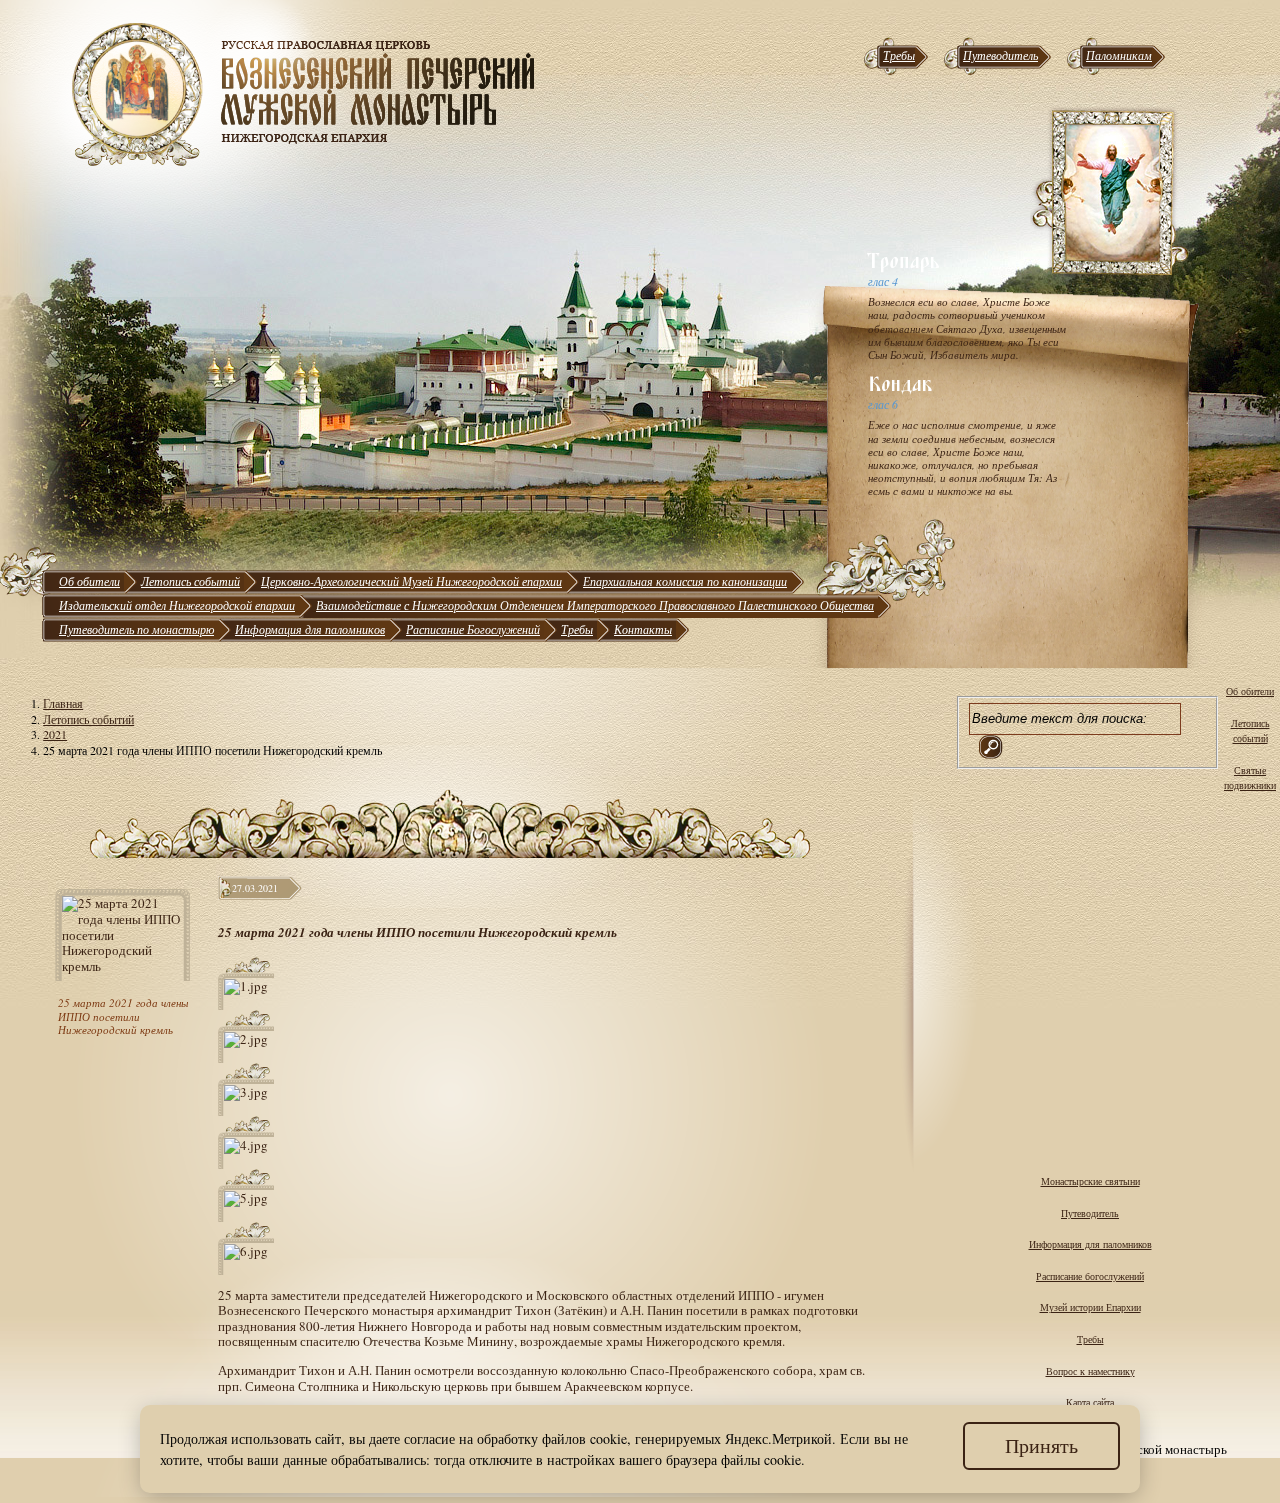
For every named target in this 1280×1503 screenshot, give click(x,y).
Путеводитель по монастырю (136, 629)
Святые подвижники (1250, 778)
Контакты (643, 629)
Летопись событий (190, 581)
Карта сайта (1090, 1402)
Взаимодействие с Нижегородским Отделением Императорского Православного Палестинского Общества (595, 605)
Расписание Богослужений (473, 629)
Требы (899, 55)
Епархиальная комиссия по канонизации (685, 581)
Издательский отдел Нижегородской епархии (177, 605)
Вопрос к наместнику (1090, 1371)
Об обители (89, 581)
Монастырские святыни (1090, 1181)
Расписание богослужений (1090, 1276)
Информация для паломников (310, 629)
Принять (1041, 1445)
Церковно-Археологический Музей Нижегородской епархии (411, 581)
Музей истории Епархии (1090, 1307)
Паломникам (1119, 55)
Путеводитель (1000, 55)
